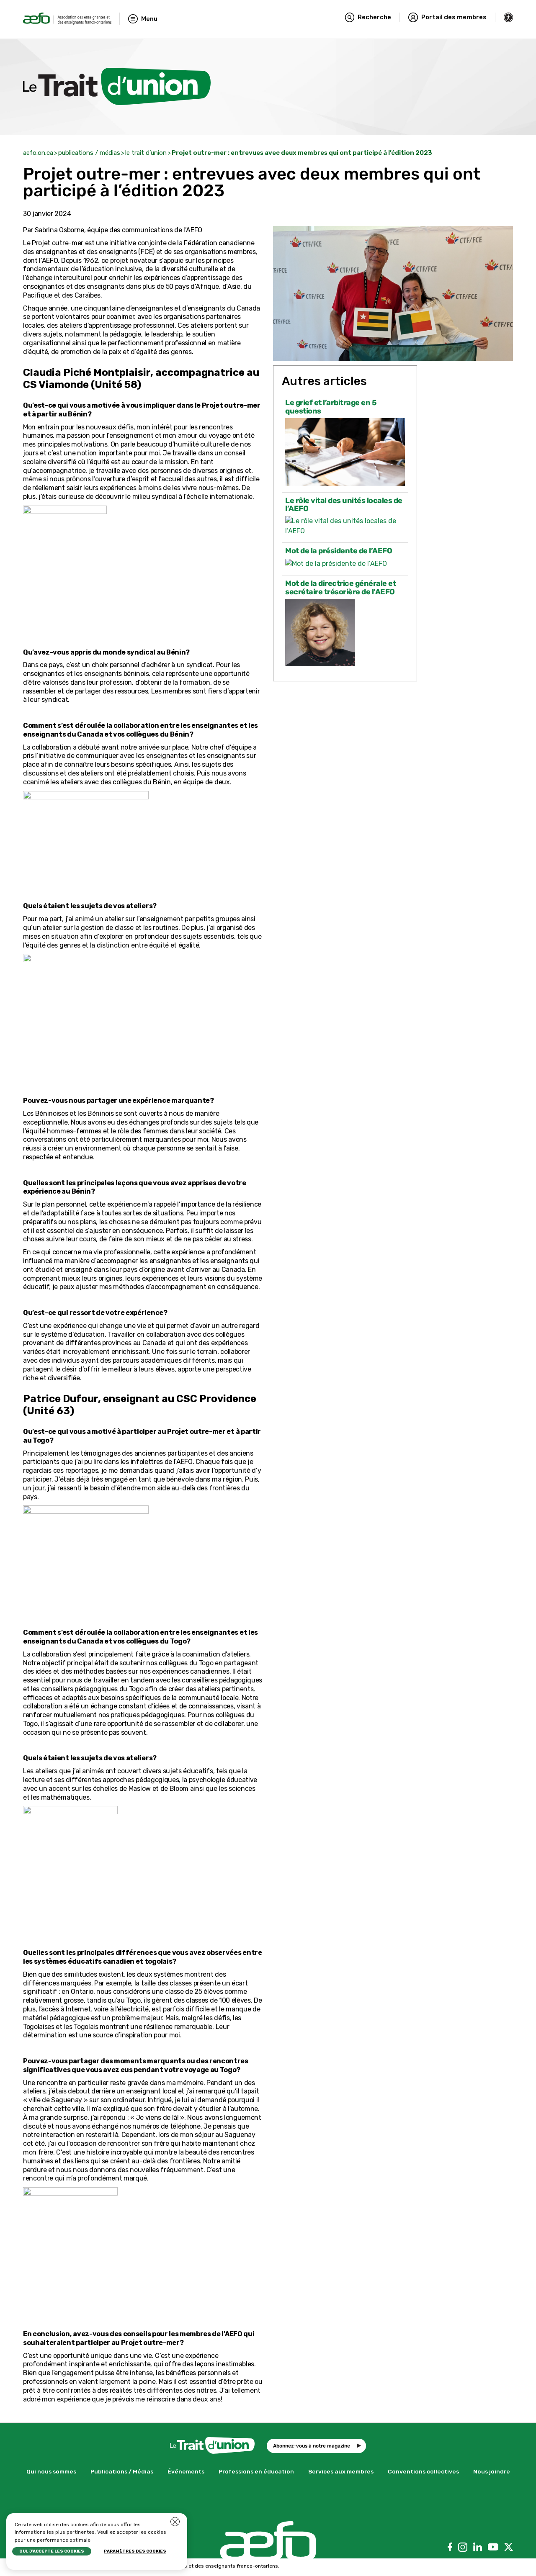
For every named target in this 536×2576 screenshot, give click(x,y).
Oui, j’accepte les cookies (52, 2551)
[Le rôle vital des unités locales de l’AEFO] (345, 526)
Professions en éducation (256, 2471)
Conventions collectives (423, 2471)
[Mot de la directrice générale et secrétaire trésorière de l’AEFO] (345, 633)
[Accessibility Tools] (509, 17)
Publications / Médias (122, 2471)
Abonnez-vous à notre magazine (312, 2446)
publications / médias (89, 153)
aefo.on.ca (38, 153)
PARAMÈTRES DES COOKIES (135, 2551)
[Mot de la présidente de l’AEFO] (345, 564)
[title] (67, 19)
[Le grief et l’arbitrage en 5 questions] (345, 452)
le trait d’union (146, 153)
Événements (186, 2471)
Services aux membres (341, 2471)
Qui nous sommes (51, 2471)
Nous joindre (492, 2471)
